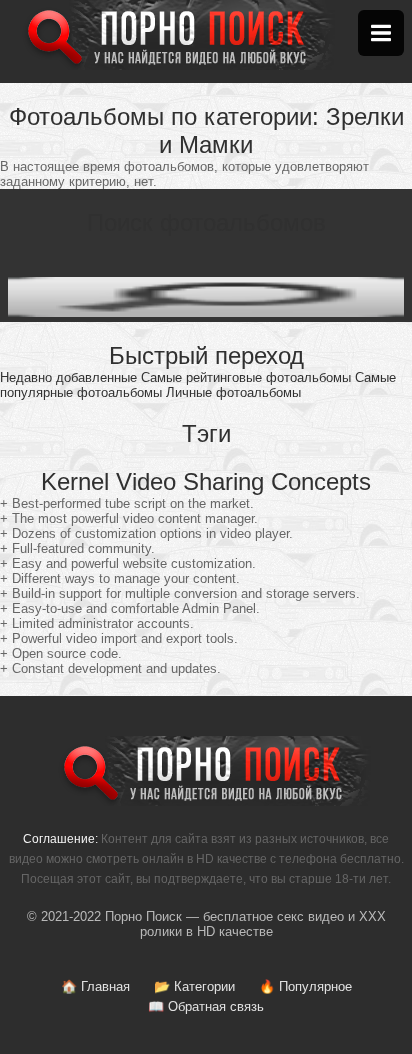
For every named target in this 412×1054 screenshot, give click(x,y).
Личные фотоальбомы (233, 392)
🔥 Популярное (305, 986)
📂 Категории (194, 986)
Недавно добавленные (68, 377)
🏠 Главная (95, 986)
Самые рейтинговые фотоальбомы (246, 377)
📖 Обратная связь (206, 1006)
